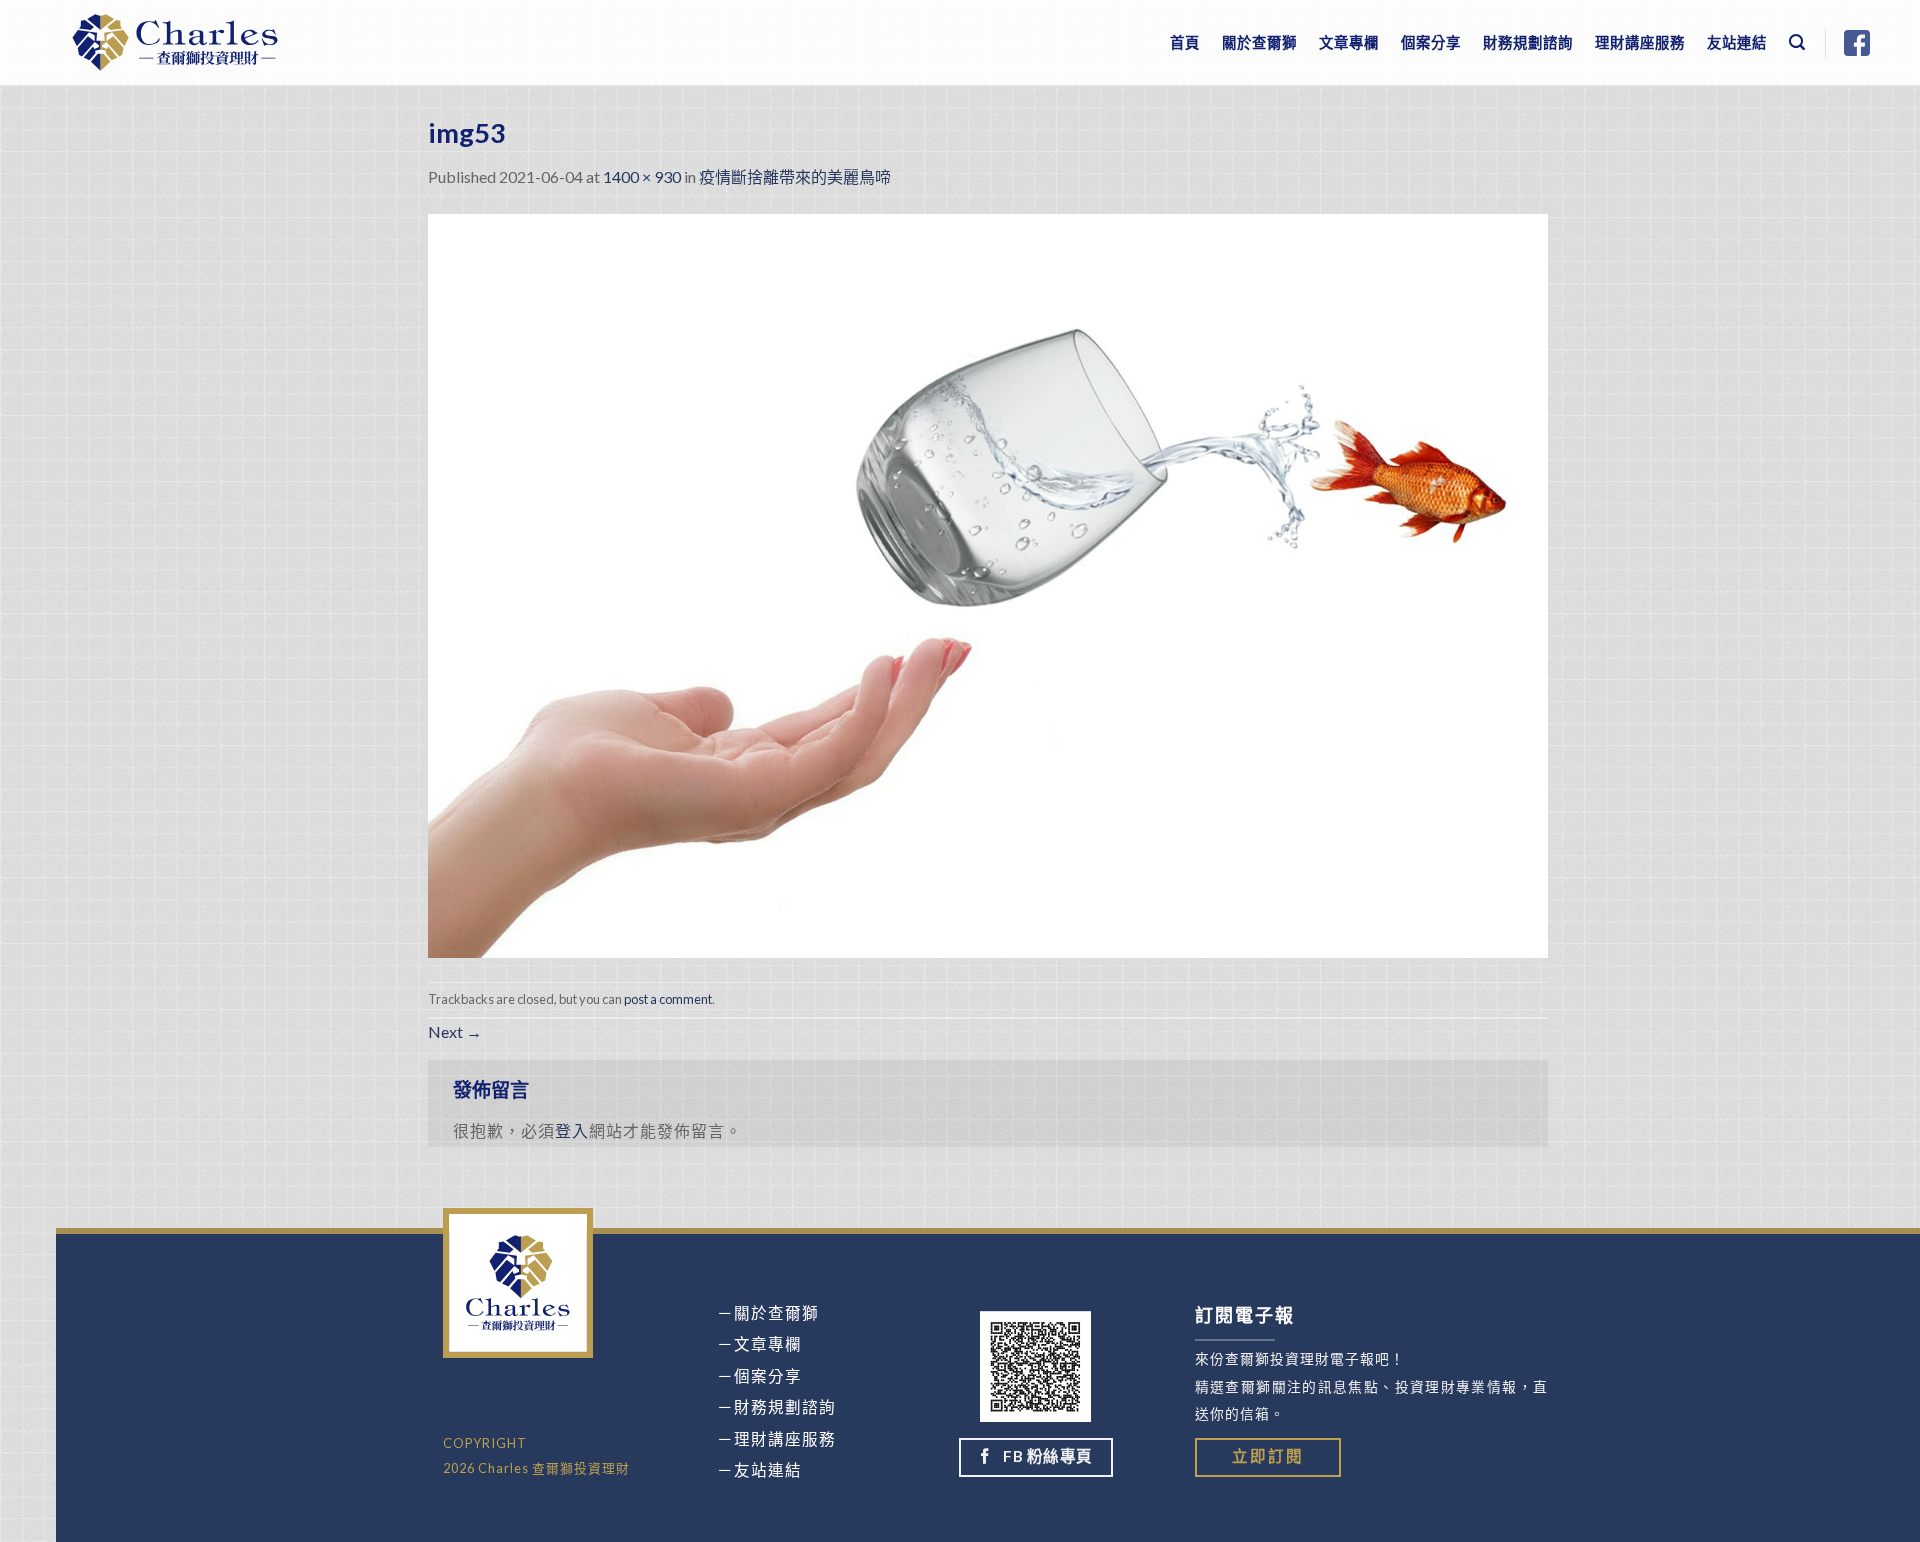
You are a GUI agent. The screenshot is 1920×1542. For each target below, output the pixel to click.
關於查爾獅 (1259, 42)
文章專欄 (1349, 42)
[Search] (1797, 42)
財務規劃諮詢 (1528, 42)
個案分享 (1431, 42)
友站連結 (1737, 42)
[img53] (988, 583)
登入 (572, 1130)
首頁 (1185, 42)
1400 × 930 (642, 176)
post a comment (668, 999)
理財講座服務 (1640, 42)
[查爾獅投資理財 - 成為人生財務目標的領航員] (175, 42)
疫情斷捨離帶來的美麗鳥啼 (795, 176)
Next (455, 1031)
